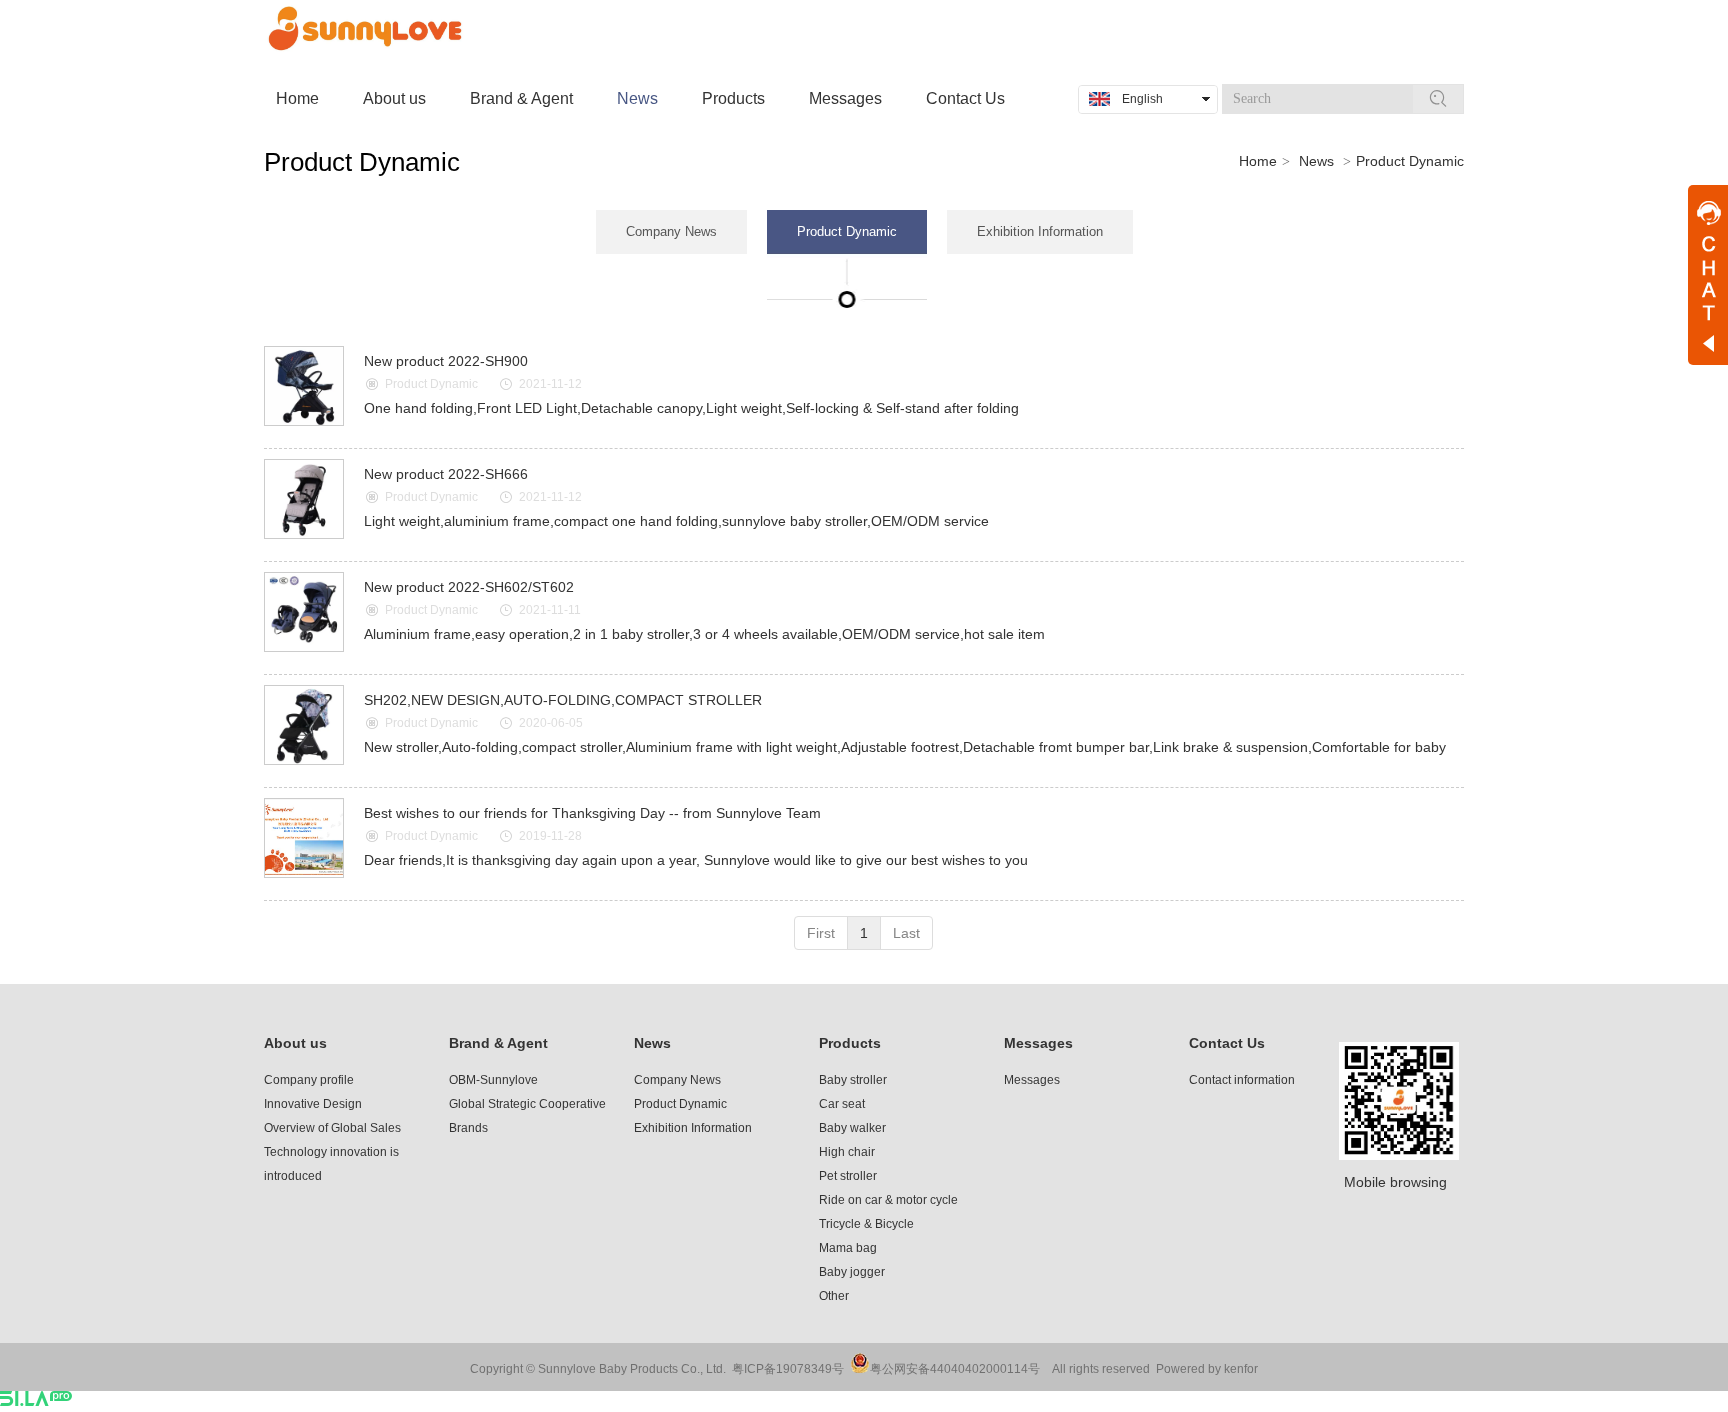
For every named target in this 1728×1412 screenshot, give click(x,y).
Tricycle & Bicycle (866, 1224)
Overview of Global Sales (332, 1128)
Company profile (309, 1080)
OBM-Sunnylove (493, 1080)
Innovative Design (313, 1104)
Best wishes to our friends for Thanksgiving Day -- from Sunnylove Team (592, 813)
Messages (1038, 1043)
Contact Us (1227, 1043)
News (1316, 161)
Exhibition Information (693, 1128)
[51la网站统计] (36, 1401)
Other (834, 1296)
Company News (677, 1080)
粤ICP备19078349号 (788, 1369)
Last (906, 933)
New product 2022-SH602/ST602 (469, 587)
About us (295, 1043)
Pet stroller (848, 1176)
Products (850, 1043)
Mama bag (848, 1248)
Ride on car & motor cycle (888, 1200)
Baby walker (852, 1128)
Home (1258, 161)
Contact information (1242, 1080)
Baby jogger (852, 1272)
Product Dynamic (1410, 161)
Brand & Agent (498, 1043)
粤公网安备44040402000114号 (955, 1369)
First (821, 933)
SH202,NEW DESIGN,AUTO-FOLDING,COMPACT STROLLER (563, 700)
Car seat (842, 1104)
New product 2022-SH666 (446, 474)
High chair (847, 1152)
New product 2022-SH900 (446, 361)
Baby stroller (853, 1080)
